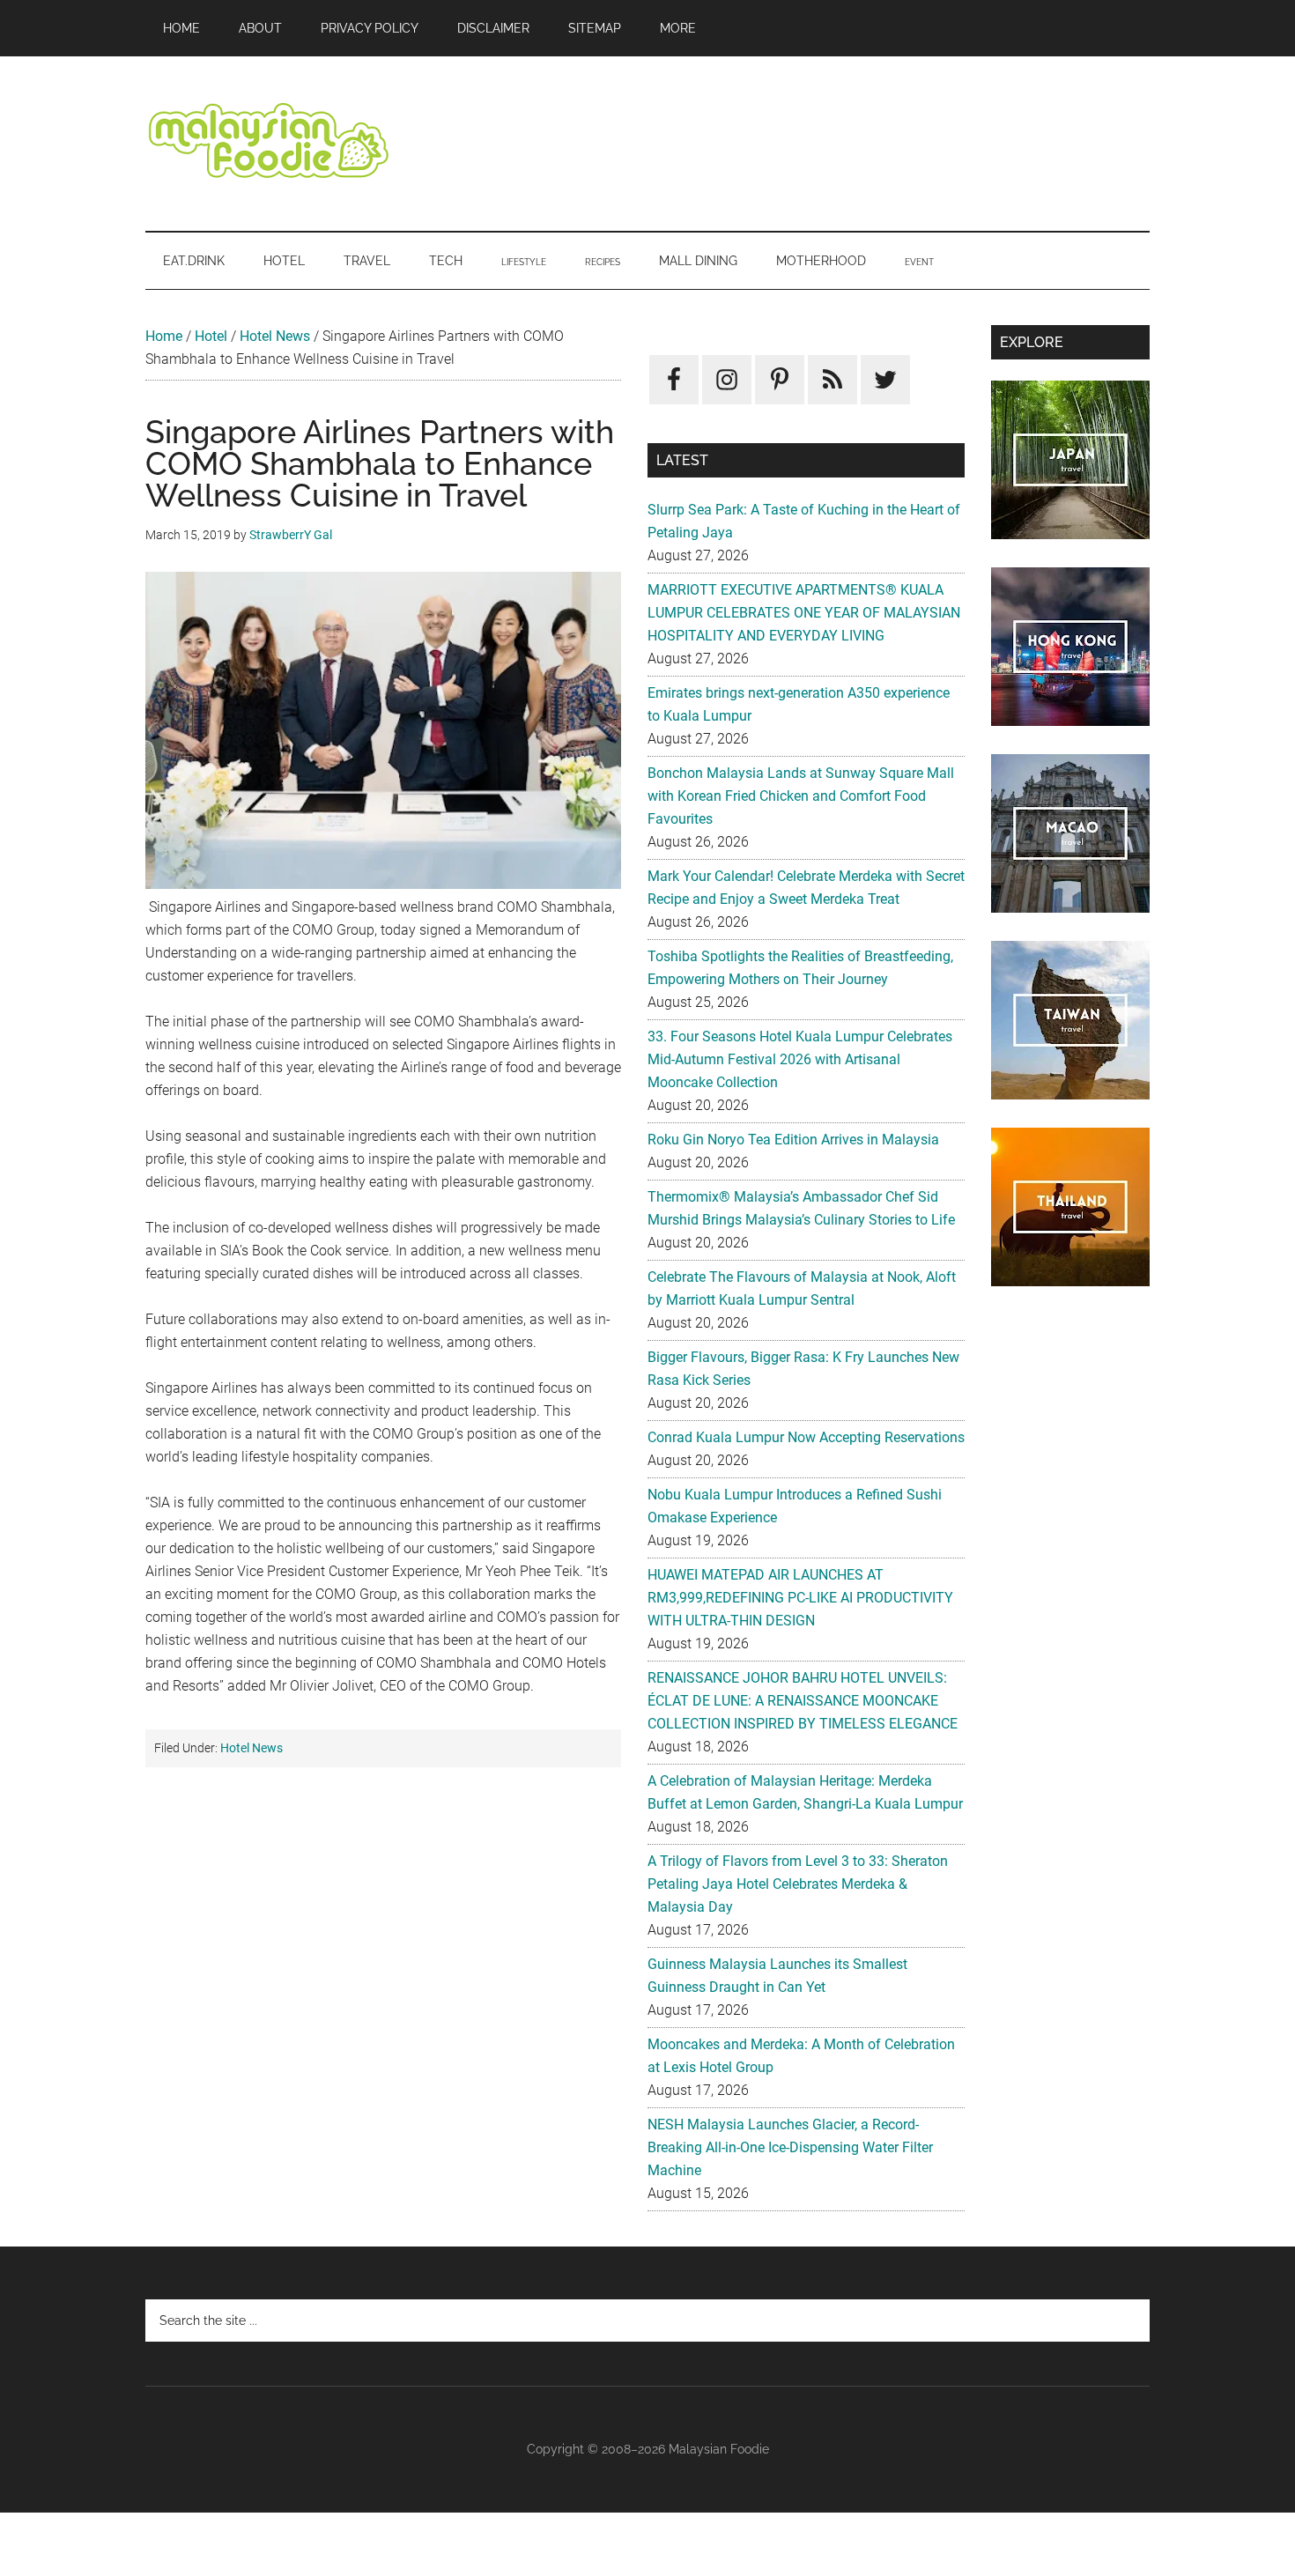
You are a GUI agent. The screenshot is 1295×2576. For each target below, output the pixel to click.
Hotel (211, 336)
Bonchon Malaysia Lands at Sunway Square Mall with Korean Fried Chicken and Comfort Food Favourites (801, 796)
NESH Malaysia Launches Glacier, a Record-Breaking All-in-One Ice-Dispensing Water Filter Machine (790, 2147)
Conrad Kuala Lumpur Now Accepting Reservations (806, 1437)
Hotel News (275, 336)
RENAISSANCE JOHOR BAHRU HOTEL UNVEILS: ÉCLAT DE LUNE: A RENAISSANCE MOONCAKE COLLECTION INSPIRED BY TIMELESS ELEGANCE (803, 1701)
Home (164, 336)
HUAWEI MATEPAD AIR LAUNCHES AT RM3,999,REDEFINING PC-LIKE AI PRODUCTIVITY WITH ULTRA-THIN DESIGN (800, 1598)
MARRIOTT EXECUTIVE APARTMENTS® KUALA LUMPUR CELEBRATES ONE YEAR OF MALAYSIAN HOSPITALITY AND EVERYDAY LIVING (804, 613)
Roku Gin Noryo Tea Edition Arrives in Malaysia (793, 1140)
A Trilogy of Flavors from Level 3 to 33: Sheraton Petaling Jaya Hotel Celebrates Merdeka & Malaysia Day (798, 1884)
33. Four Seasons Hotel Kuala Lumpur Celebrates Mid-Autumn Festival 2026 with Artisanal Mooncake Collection (800, 1059)
